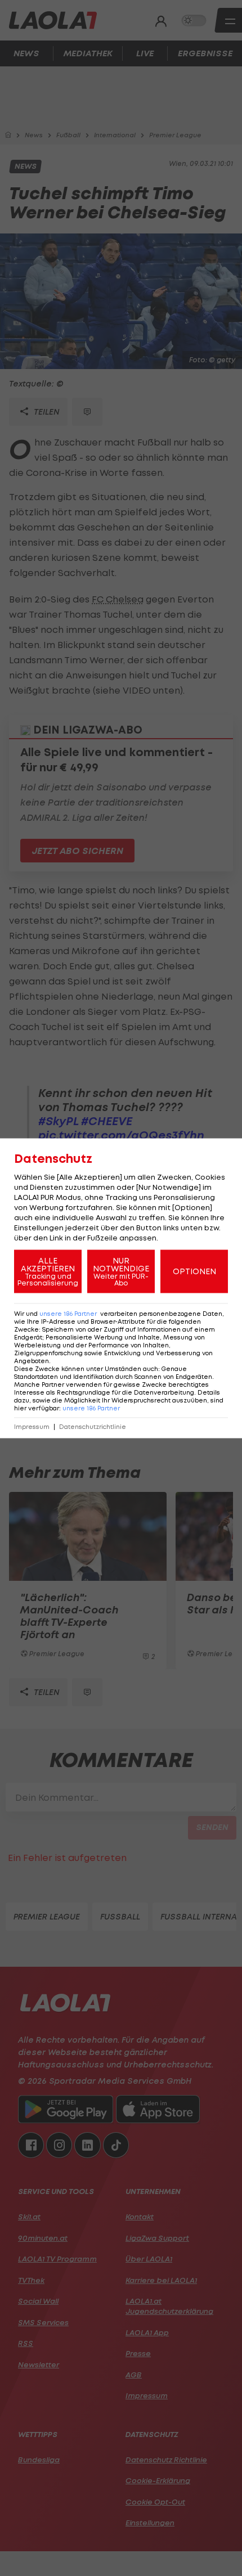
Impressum (32, 1426)
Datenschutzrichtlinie (93, 1426)
